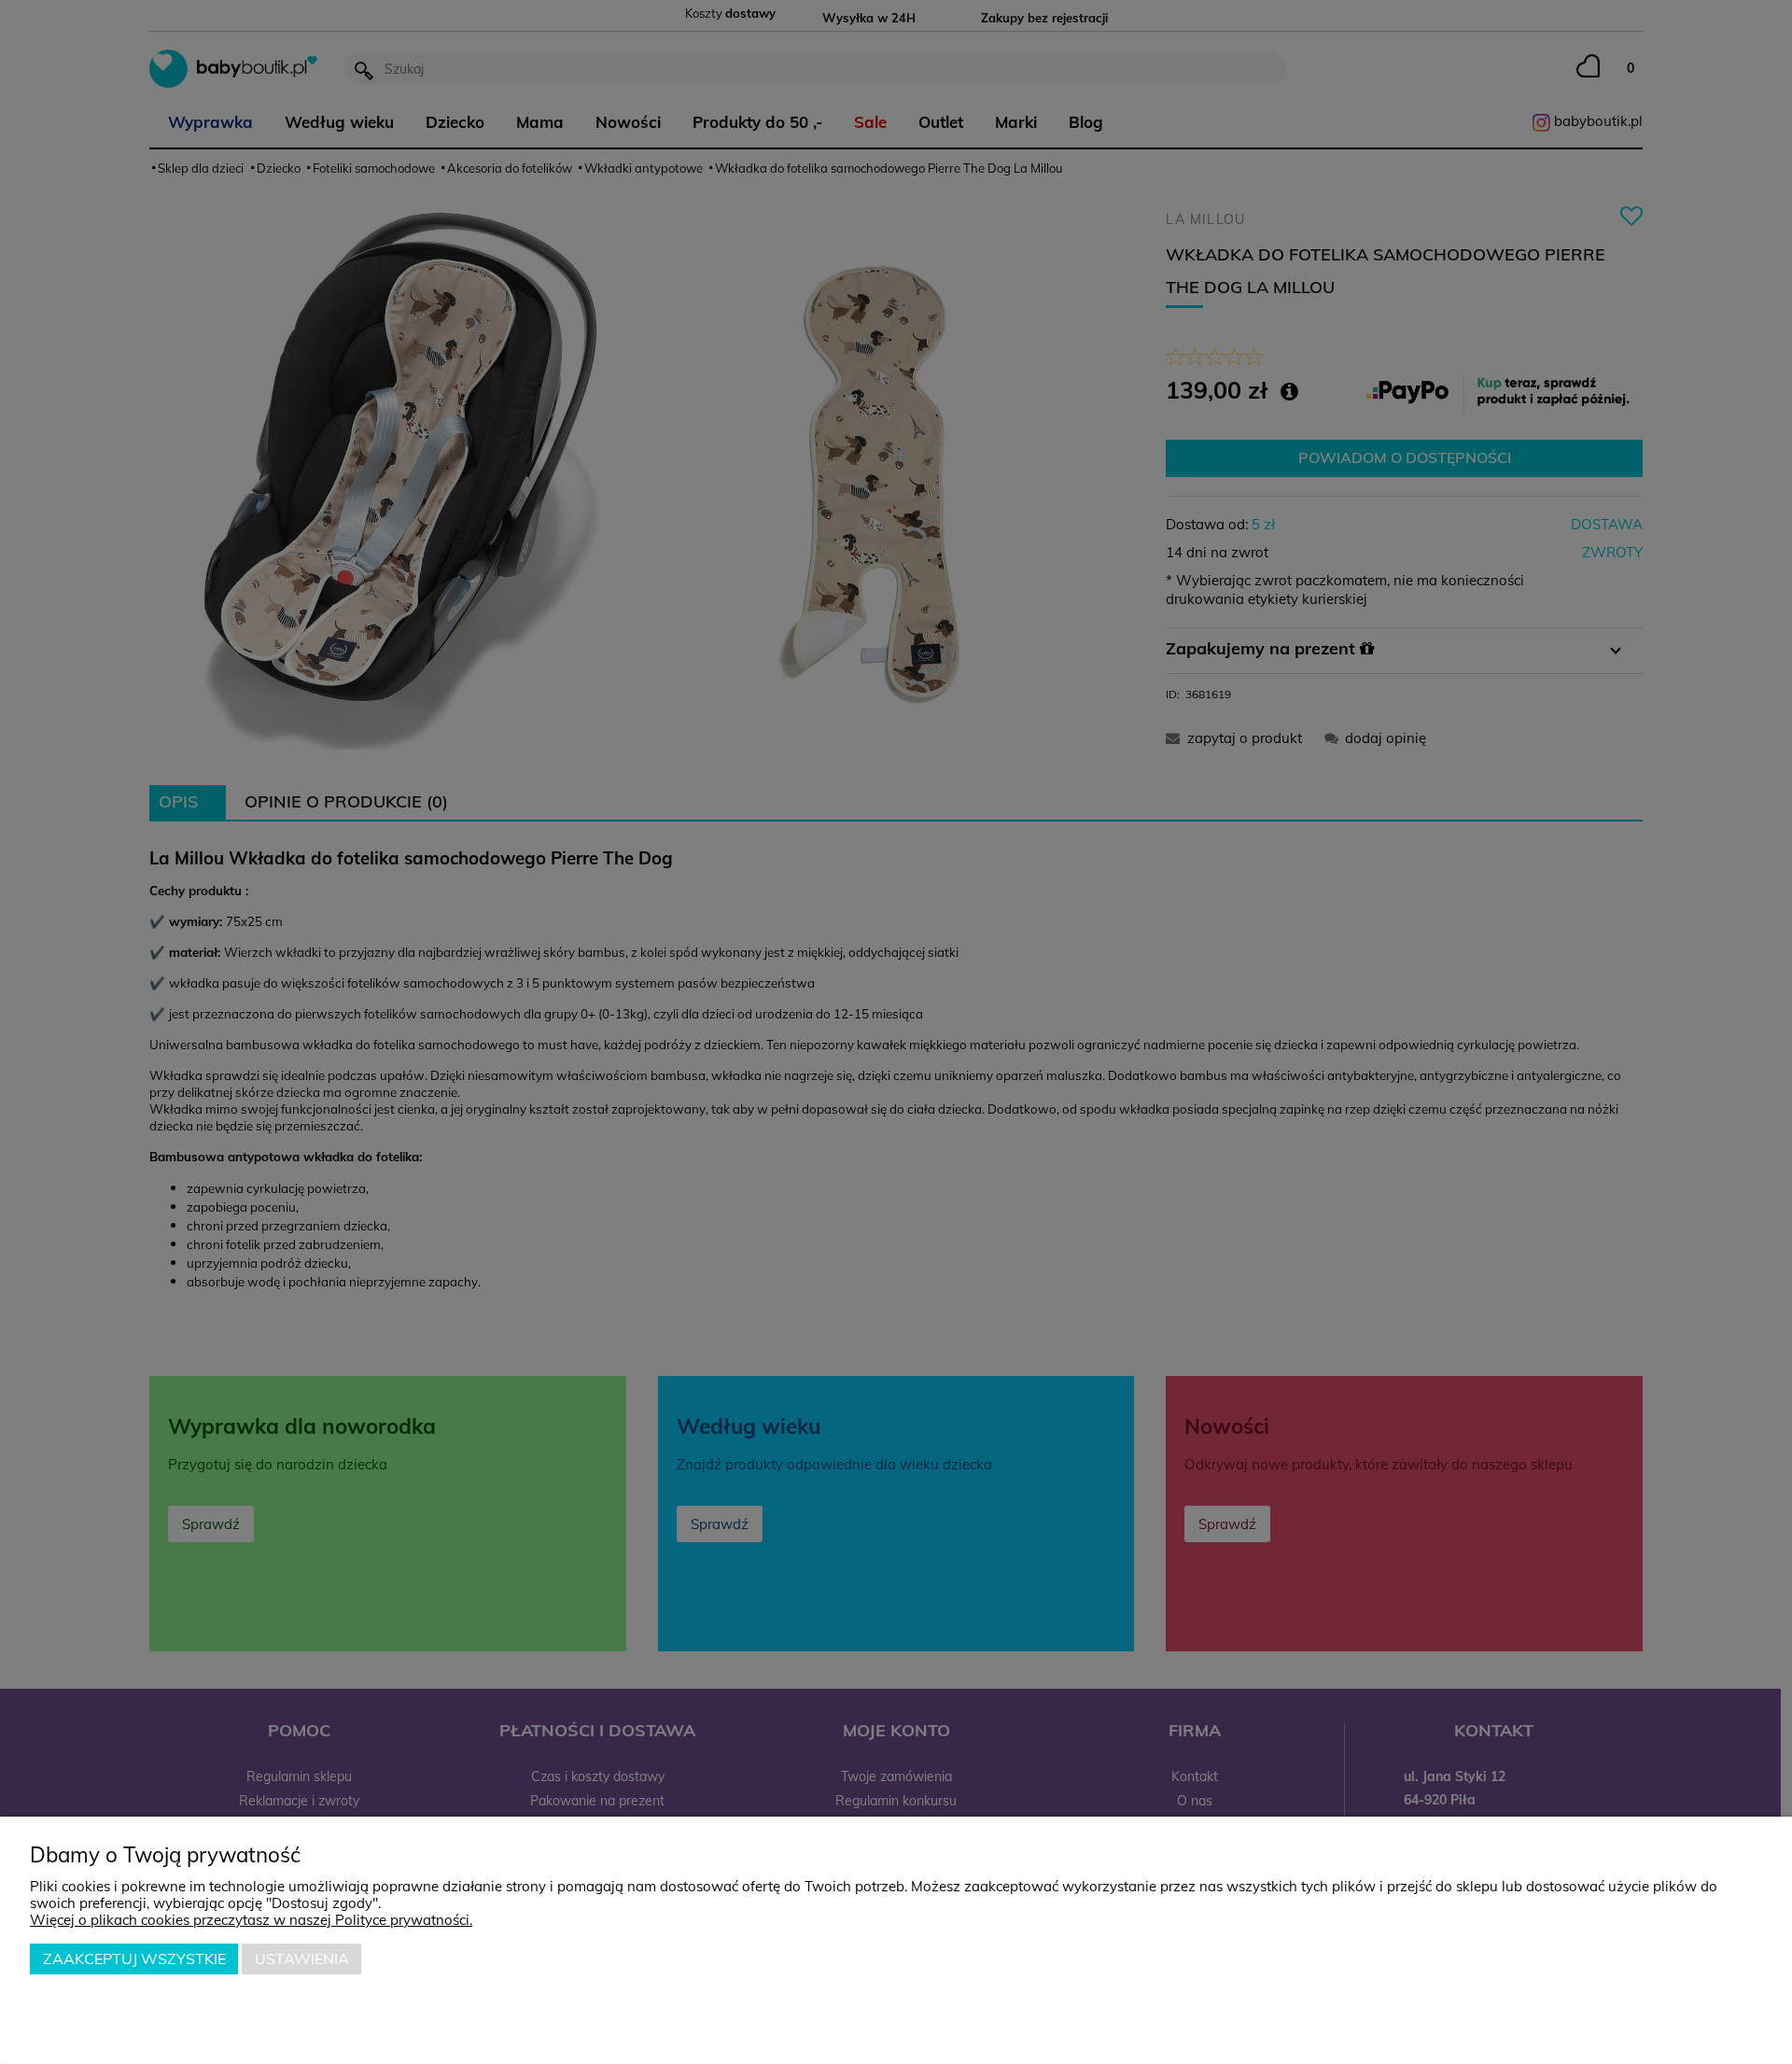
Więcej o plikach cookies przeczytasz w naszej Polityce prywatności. (251, 1920)
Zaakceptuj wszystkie (134, 1959)
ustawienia (302, 1959)
